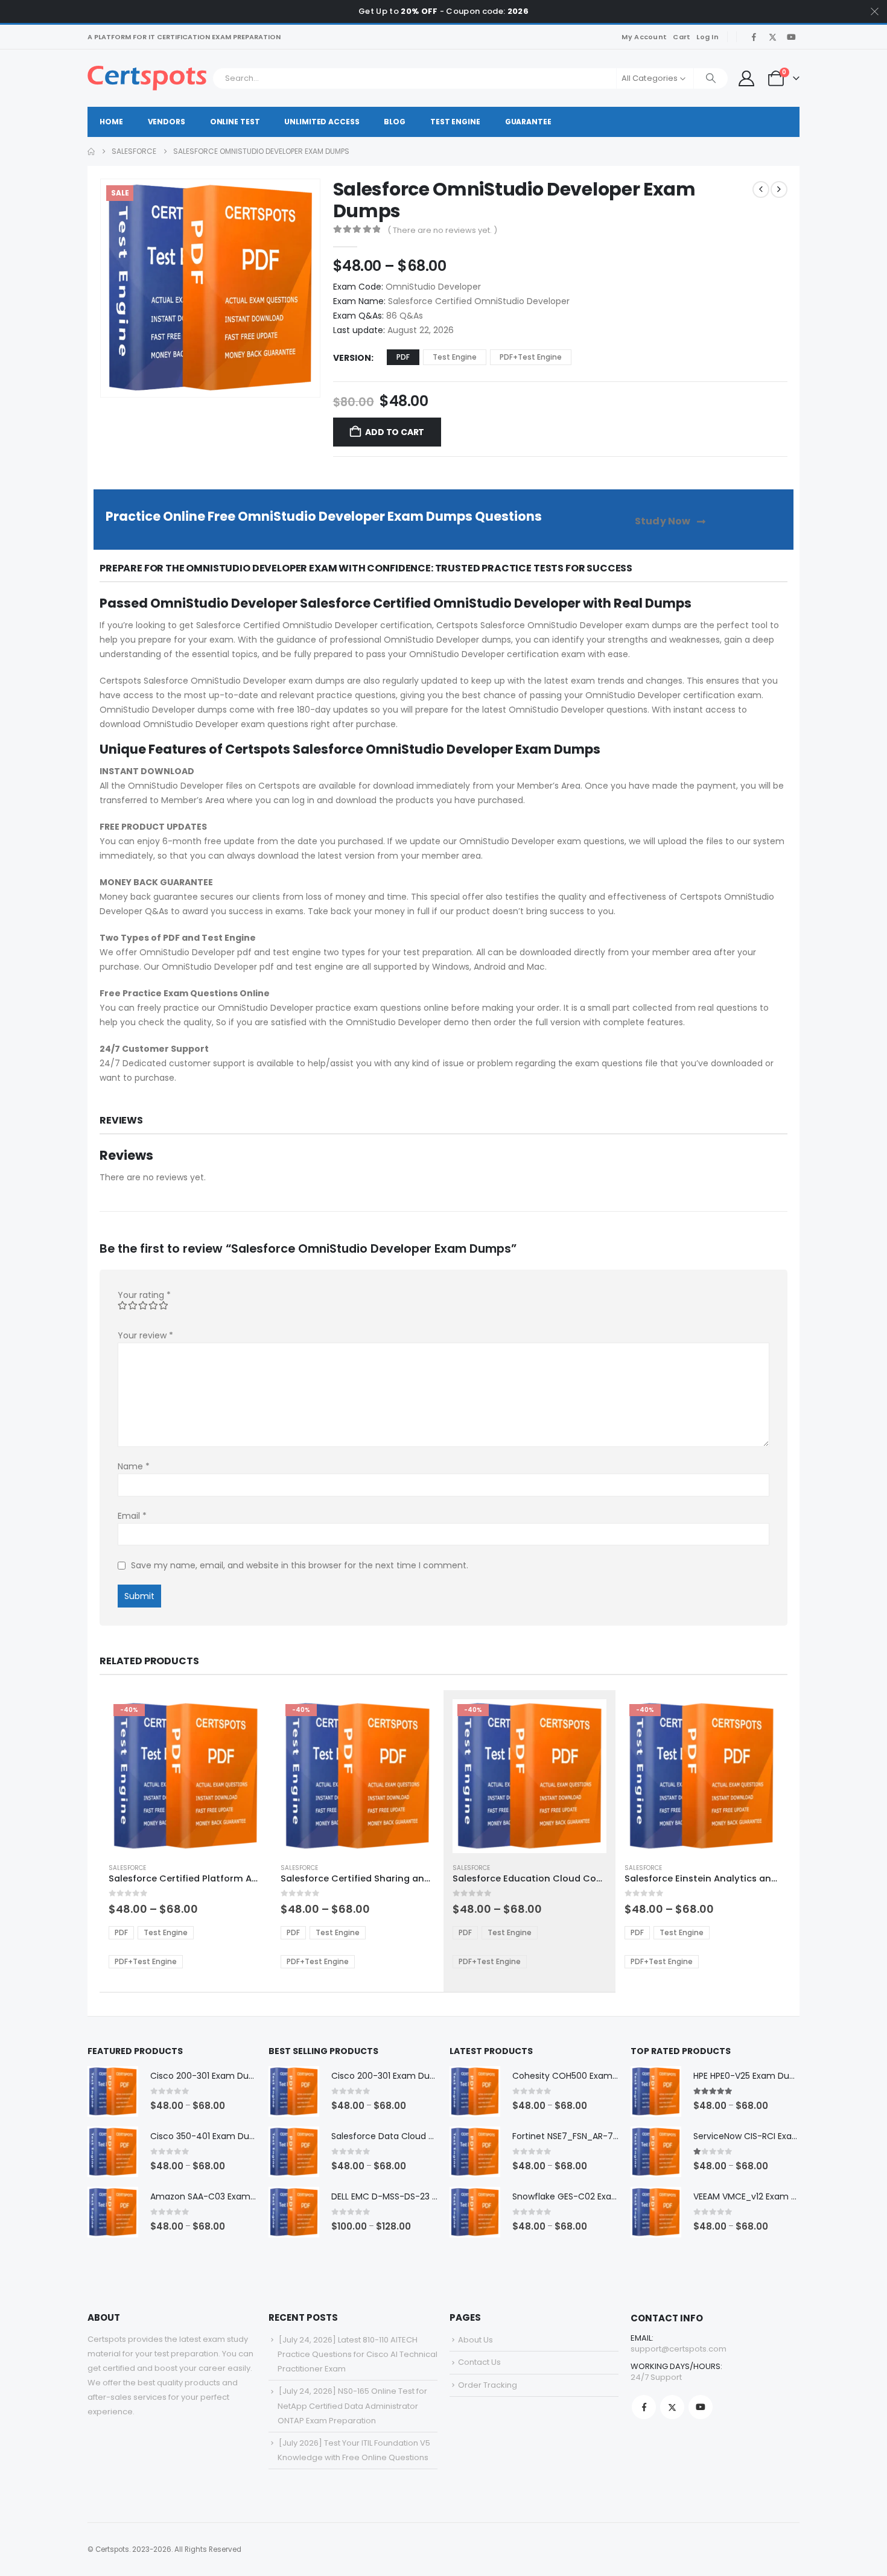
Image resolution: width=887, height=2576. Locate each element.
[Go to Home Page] (91, 151)
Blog (395, 122)
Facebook (644, 2407)
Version (352, 358)
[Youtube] (791, 37)
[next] (779, 189)
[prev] (761, 189)
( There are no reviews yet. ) (442, 230)
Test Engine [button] (455, 357)
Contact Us (479, 2362)
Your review (145, 1335)
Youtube (701, 2407)
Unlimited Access (322, 122)
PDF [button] (403, 357)
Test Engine (455, 122)
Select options (243, 1719)
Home (111, 122)
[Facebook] (754, 37)
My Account (644, 37)
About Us (475, 2340)
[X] (772, 37)
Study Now (664, 521)
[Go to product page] (113, 2091)
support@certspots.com (679, 2349)
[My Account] (746, 78)
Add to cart (395, 432)
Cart (682, 37)
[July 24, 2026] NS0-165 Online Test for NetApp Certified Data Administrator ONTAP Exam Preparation (352, 2406)
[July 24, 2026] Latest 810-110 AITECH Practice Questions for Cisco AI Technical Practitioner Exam (358, 2354)
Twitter (672, 2407)
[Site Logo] (147, 78)
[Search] (711, 78)
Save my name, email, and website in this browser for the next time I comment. (300, 1565)
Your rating (144, 1295)
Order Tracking (488, 2385)
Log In (707, 37)
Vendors (167, 122)
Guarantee (528, 122)
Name (134, 1466)
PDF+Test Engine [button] (531, 357)
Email (132, 1516)
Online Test (235, 122)
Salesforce (127, 1868)
